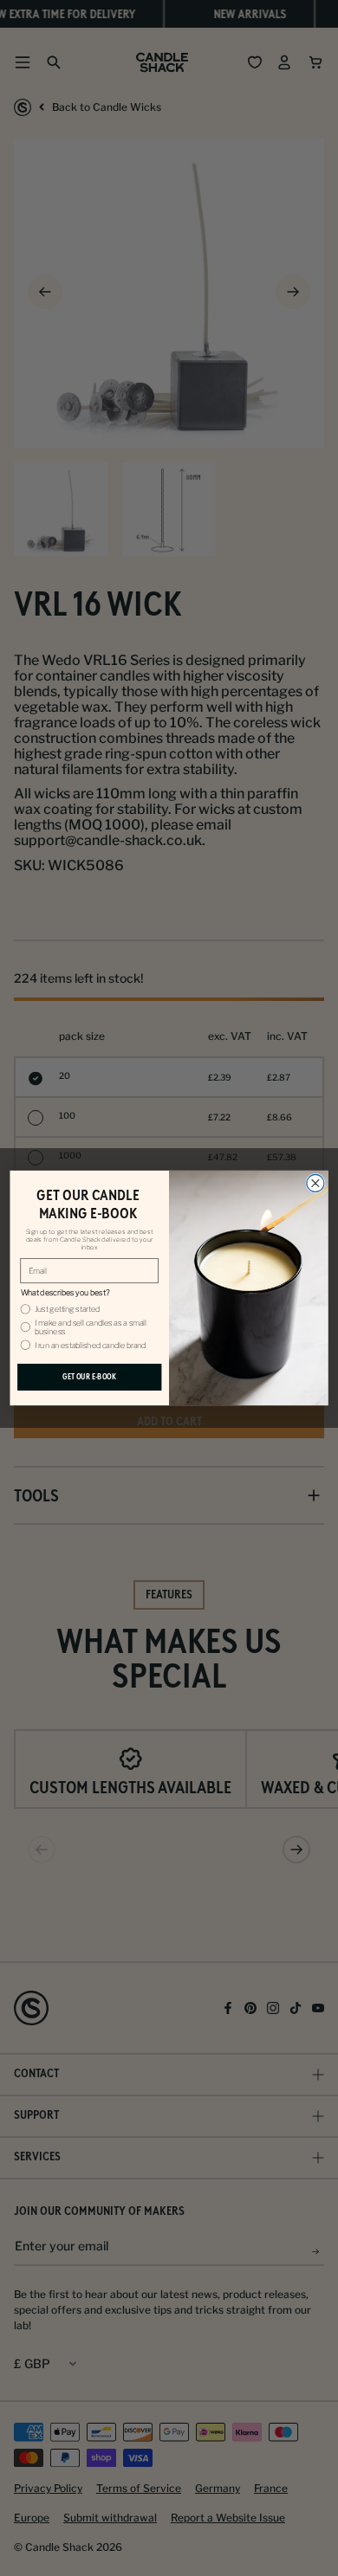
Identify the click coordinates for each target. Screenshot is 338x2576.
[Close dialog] (315, 1183)
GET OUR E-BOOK (89, 1377)
